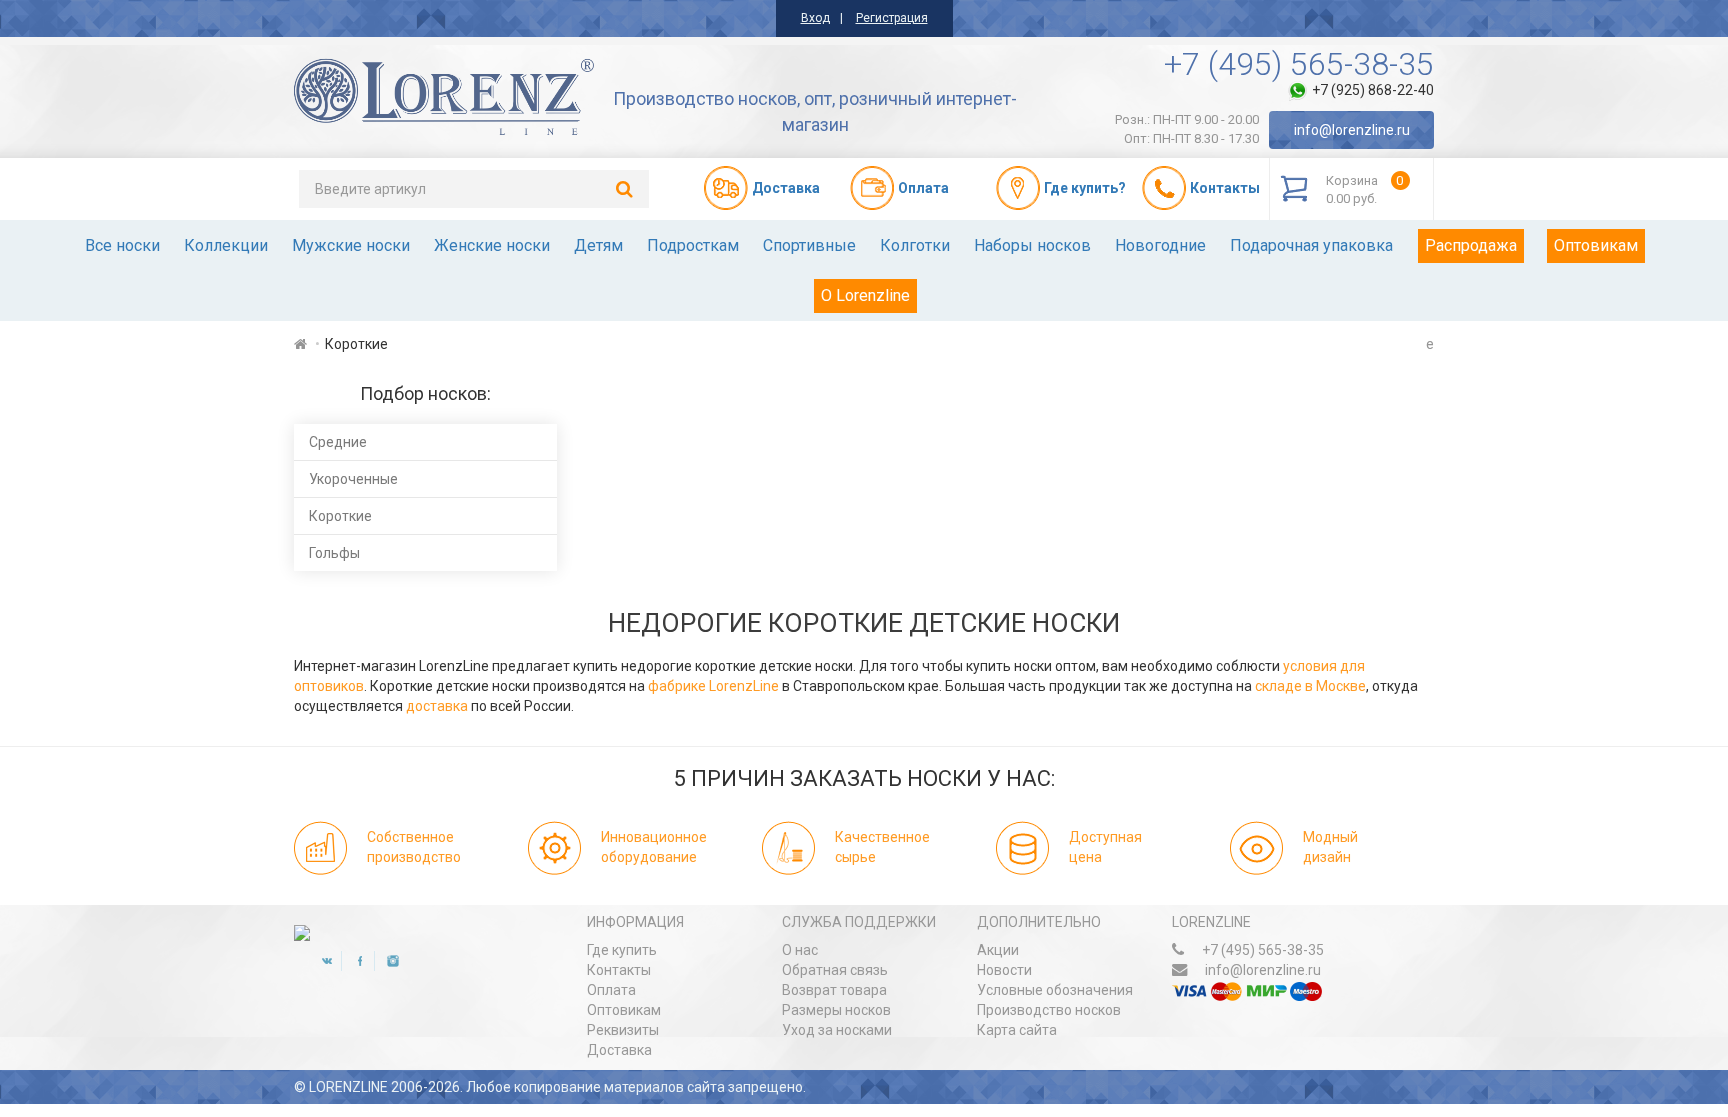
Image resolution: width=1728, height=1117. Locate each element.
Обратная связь (835, 970)
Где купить (622, 950)
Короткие (340, 516)
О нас (800, 950)
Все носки (122, 245)
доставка (437, 706)
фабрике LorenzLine (713, 686)
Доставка (619, 1050)
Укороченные (353, 479)
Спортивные (809, 245)
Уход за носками (837, 1030)
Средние (338, 442)
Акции (998, 950)
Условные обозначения (1055, 990)
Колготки (915, 245)
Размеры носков (836, 1010)
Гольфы (334, 553)
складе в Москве (1310, 686)
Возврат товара (834, 990)
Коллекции (226, 245)
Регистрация (892, 18)
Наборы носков (1032, 245)
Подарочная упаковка (1311, 245)
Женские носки (492, 245)
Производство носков (1049, 1010)
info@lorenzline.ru (1352, 130)
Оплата (611, 990)
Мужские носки (351, 245)
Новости (1004, 970)
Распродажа (1471, 245)
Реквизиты (623, 1030)
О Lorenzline (865, 295)
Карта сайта (1017, 1030)
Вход (815, 18)
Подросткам (693, 245)
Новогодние (1160, 245)
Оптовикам (1596, 245)
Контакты (619, 970)
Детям (598, 245)
